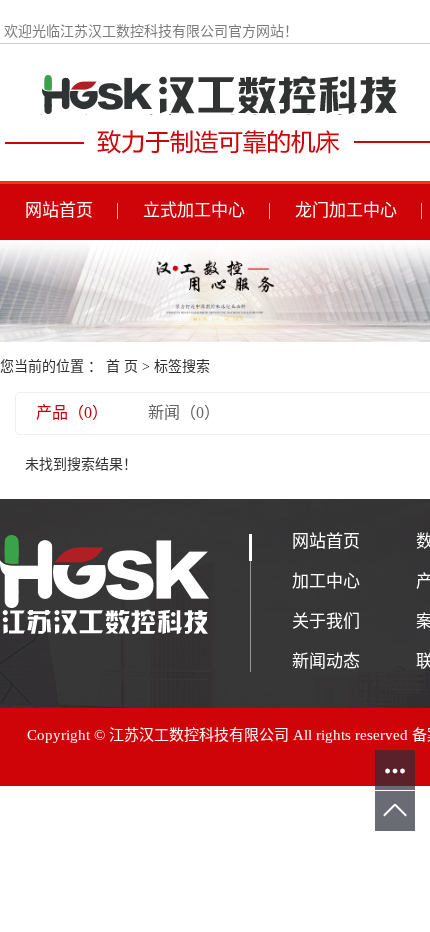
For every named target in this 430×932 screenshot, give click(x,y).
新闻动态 (326, 661)
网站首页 (59, 210)
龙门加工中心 (346, 210)
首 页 (122, 366)
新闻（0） (184, 412)
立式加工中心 (194, 210)
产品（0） (72, 412)
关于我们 (326, 621)
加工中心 (326, 581)
